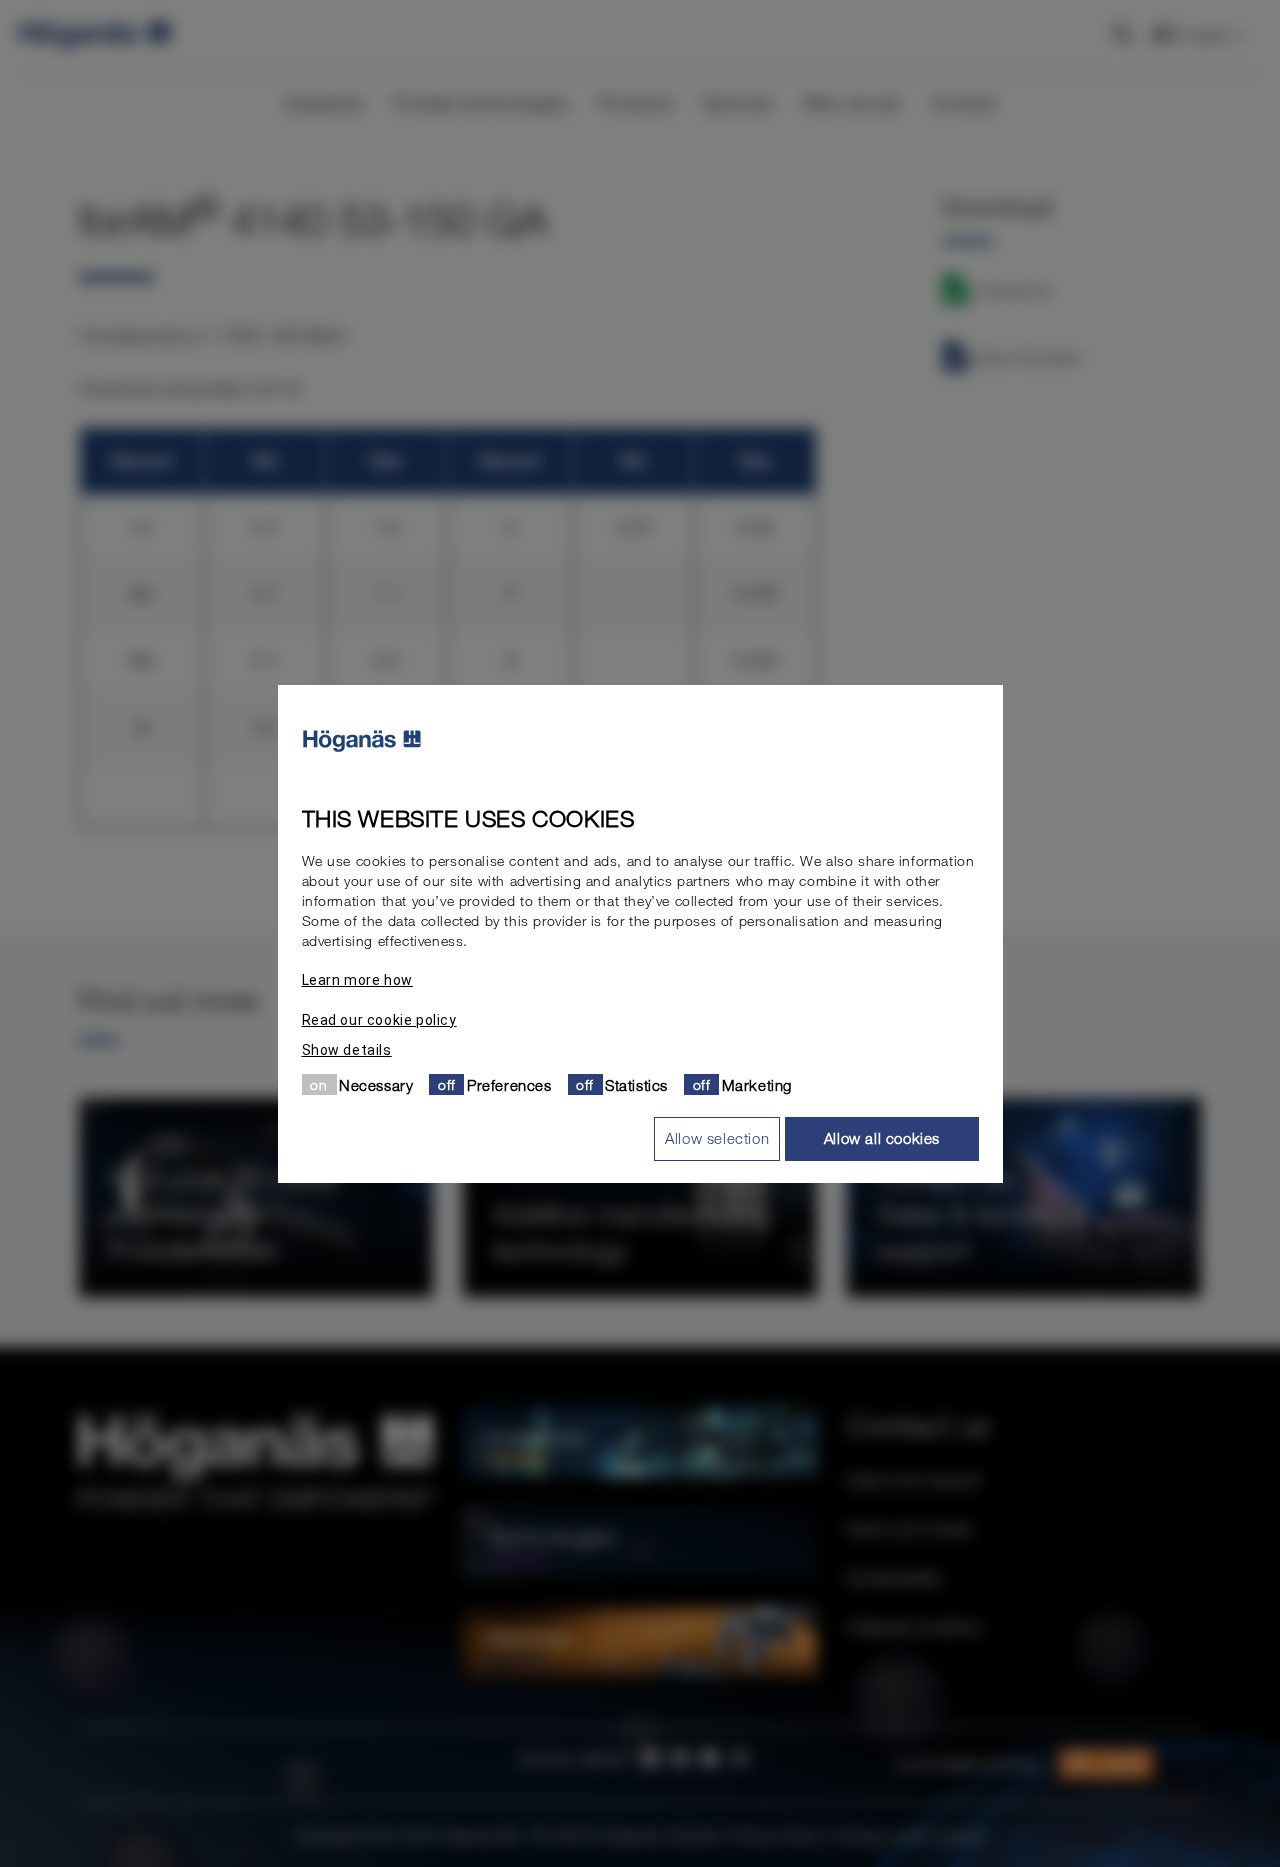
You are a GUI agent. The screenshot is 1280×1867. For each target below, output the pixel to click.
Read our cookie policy (379, 1019)
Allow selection (717, 1138)
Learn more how (357, 979)
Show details (347, 1049)
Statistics (636, 1084)
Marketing (757, 1084)
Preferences (509, 1084)
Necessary (376, 1084)
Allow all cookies (882, 1138)
